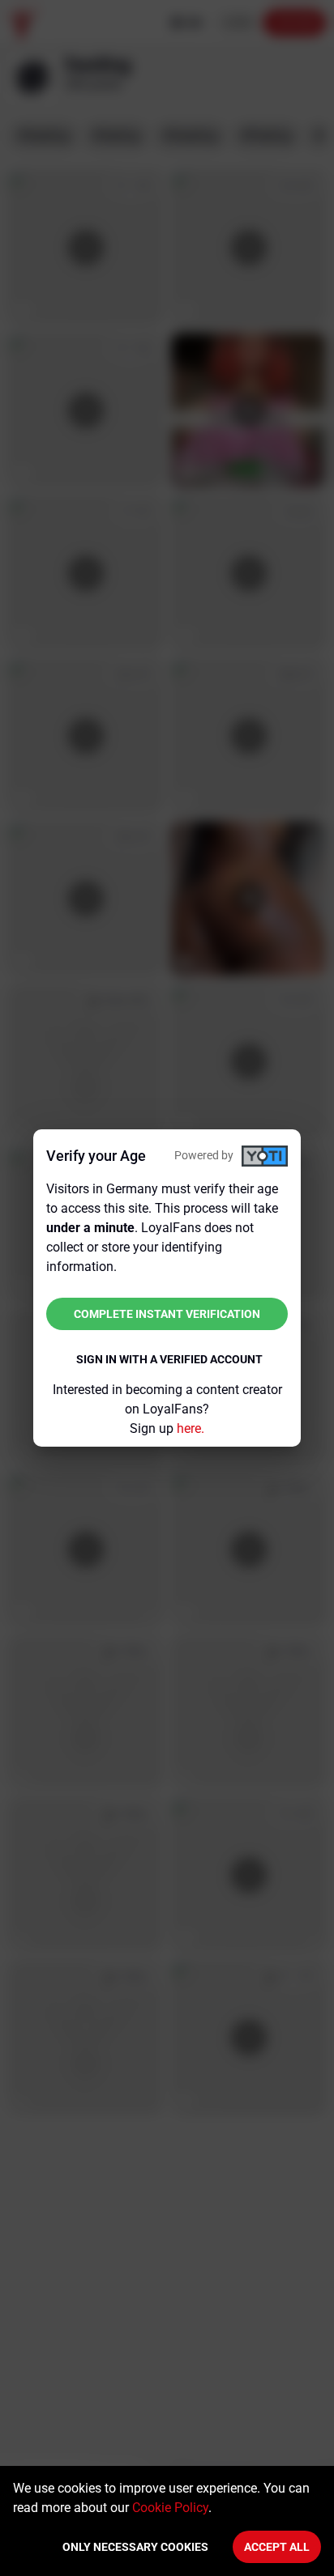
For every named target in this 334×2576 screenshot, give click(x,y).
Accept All (277, 2547)
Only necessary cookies (135, 2547)
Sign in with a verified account (169, 1359)
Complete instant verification (167, 1314)
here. (191, 1428)
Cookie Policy (170, 2508)
